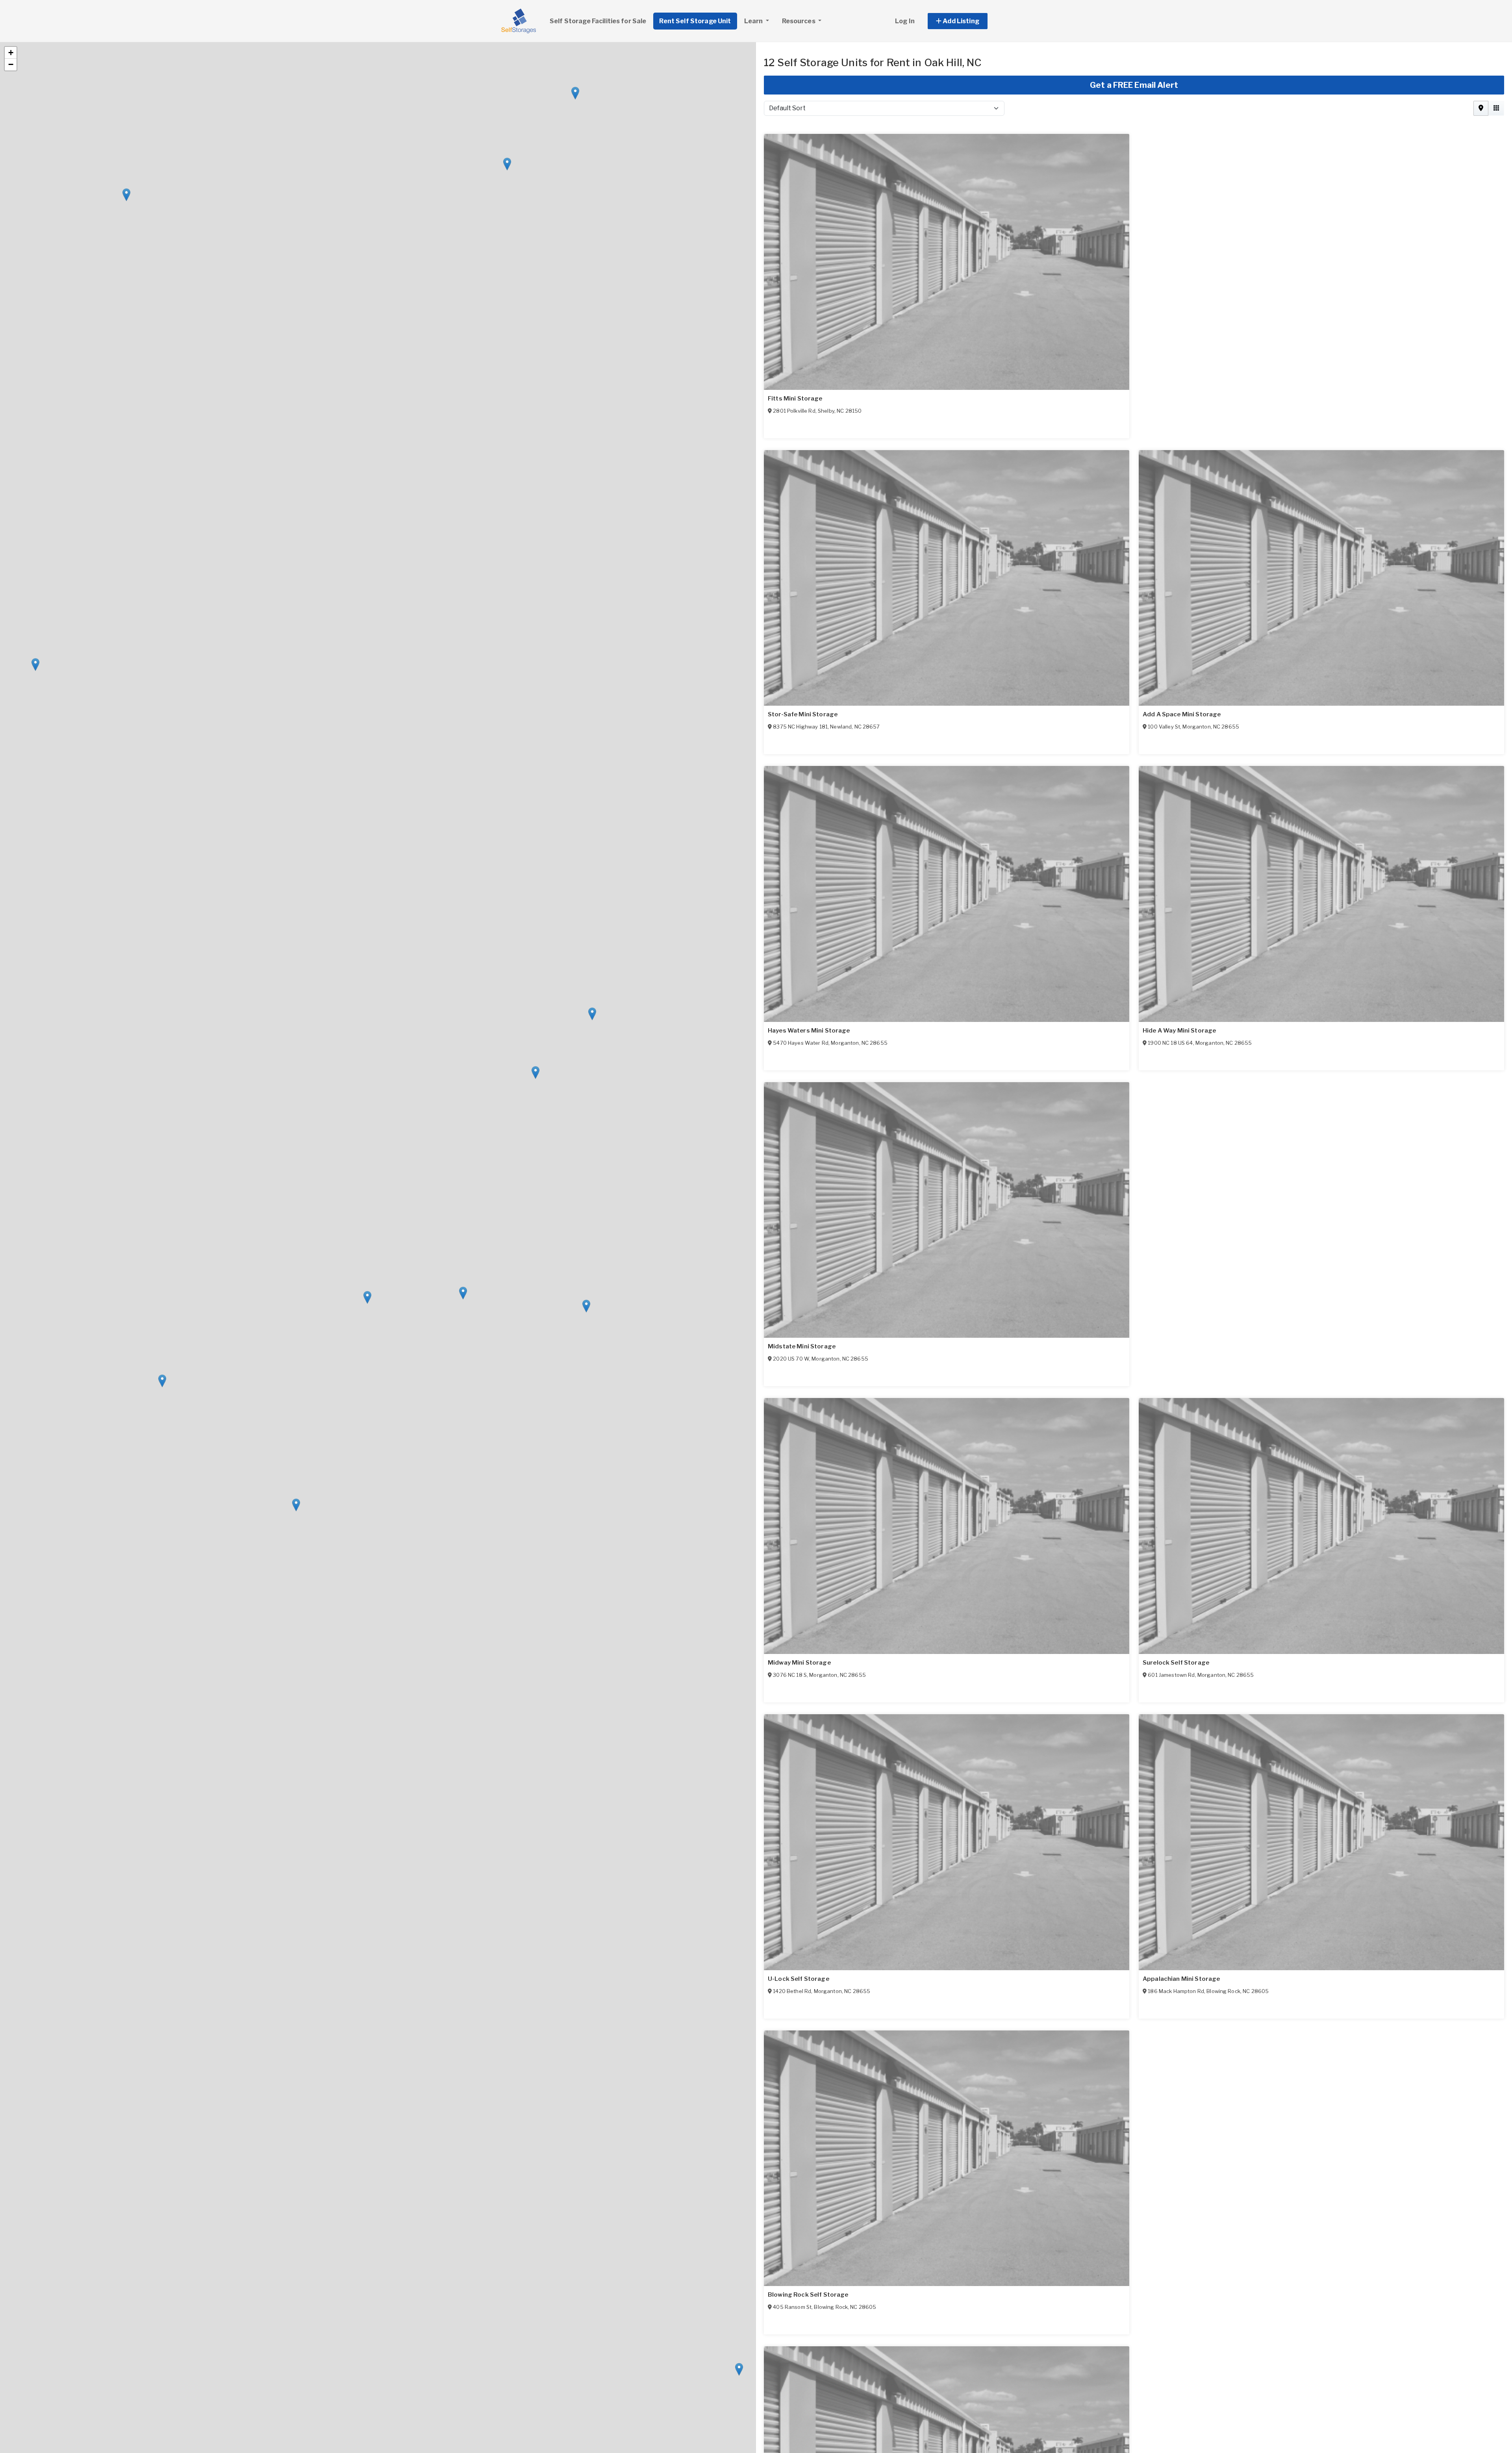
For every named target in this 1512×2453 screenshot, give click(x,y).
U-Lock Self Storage (799, 1979)
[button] (966, 21)
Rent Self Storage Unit (695, 21)
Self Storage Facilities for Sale (598, 21)
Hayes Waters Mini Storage (809, 1031)
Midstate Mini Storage (802, 1346)
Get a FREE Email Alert (1134, 85)
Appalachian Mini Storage (1181, 1979)
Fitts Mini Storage (795, 399)
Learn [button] (754, 21)
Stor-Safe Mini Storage (803, 714)
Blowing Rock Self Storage (808, 2295)
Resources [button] (799, 21)
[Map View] (1481, 108)
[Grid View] (1496, 108)
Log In (905, 21)
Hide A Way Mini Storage (1179, 1031)
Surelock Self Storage (1176, 1663)
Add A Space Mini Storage (1182, 714)
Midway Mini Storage (799, 1663)
